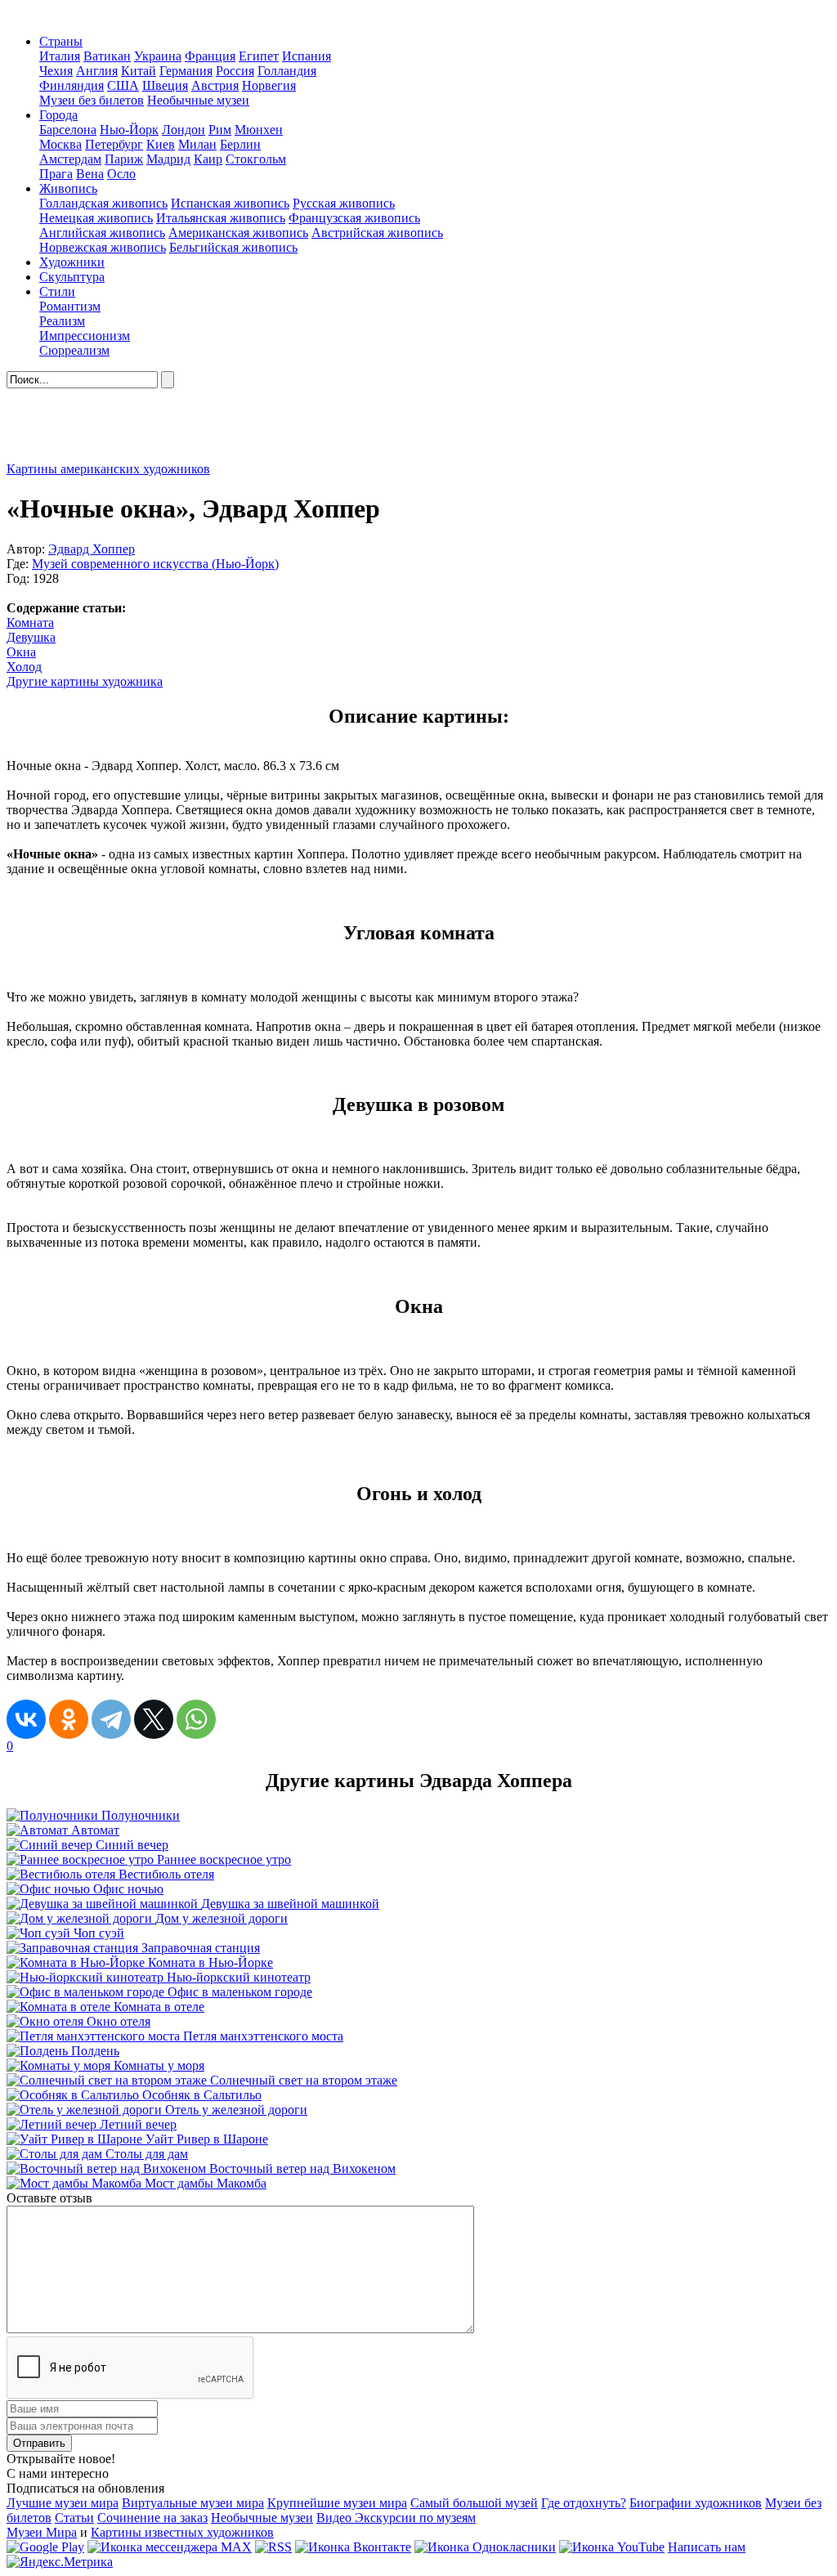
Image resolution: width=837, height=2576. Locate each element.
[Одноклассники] (69, 1719)
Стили (57, 291)
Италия (60, 56)
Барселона (68, 130)
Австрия (215, 85)
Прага (56, 174)
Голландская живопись (103, 203)
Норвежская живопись (103, 247)
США (123, 85)
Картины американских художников (108, 469)
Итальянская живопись (221, 218)
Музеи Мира (42, 2532)
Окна (21, 652)
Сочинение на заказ (152, 2518)
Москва (60, 144)
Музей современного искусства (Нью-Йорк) (155, 564)
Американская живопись (238, 233)
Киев (161, 144)
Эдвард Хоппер (92, 549)
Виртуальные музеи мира (193, 2503)
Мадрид (168, 159)
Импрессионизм (85, 336)
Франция (210, 56)
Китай (139, 71)
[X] (154, 1719)
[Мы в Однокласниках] (485, 2547)
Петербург (114, 144)
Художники (72, 262)
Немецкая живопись (96, 218)
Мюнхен (259, 130)
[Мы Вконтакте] (353, 2547)
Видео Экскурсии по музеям (396, 2518)
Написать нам (707, 2547)
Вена (90, 174)
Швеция (165, 85)
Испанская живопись (230, 203)
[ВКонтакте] (26, 1719)
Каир (208, 159)
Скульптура (72, 277)
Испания (307, 56)
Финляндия (72, 85)
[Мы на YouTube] (612, 2547)
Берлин (240, 144)
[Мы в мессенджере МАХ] (170, 2547)
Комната (30, 623)
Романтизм (70, 306)
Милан (197, 144)
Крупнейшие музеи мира (337, 2503)
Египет (259, 56)
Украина (158, 56)
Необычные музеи (198, 100)
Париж (124, 159)
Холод (24, 667)
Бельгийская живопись (233, 247)
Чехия (56, 71)
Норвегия (269, 85)
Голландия (287, 71)
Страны (61, 41)
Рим (220, 130)
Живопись (68, 188)
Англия (97, 71)
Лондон (184, 130)
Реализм (62, 321)
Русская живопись (344, 203)
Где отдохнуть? (584, 2503)
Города (58, 115)
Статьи (74, 2518)
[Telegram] (111, 1719)
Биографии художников (696, 2503)
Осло (121, 174)
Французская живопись (354, 218)
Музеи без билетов (92, 100)
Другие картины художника (85, 681)
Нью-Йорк (129, 130)
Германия (186, 71)
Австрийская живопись (377, 233)
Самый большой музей (474, 2503)
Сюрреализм (74, 350)
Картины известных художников (182, 2532)
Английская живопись (102, 233)
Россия (235, 71)
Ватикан (107, 56)
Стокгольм (256, 159)
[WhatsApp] (196, 1719)
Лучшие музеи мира (63, 2503)
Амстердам (70, 159)
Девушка (31, 637)
